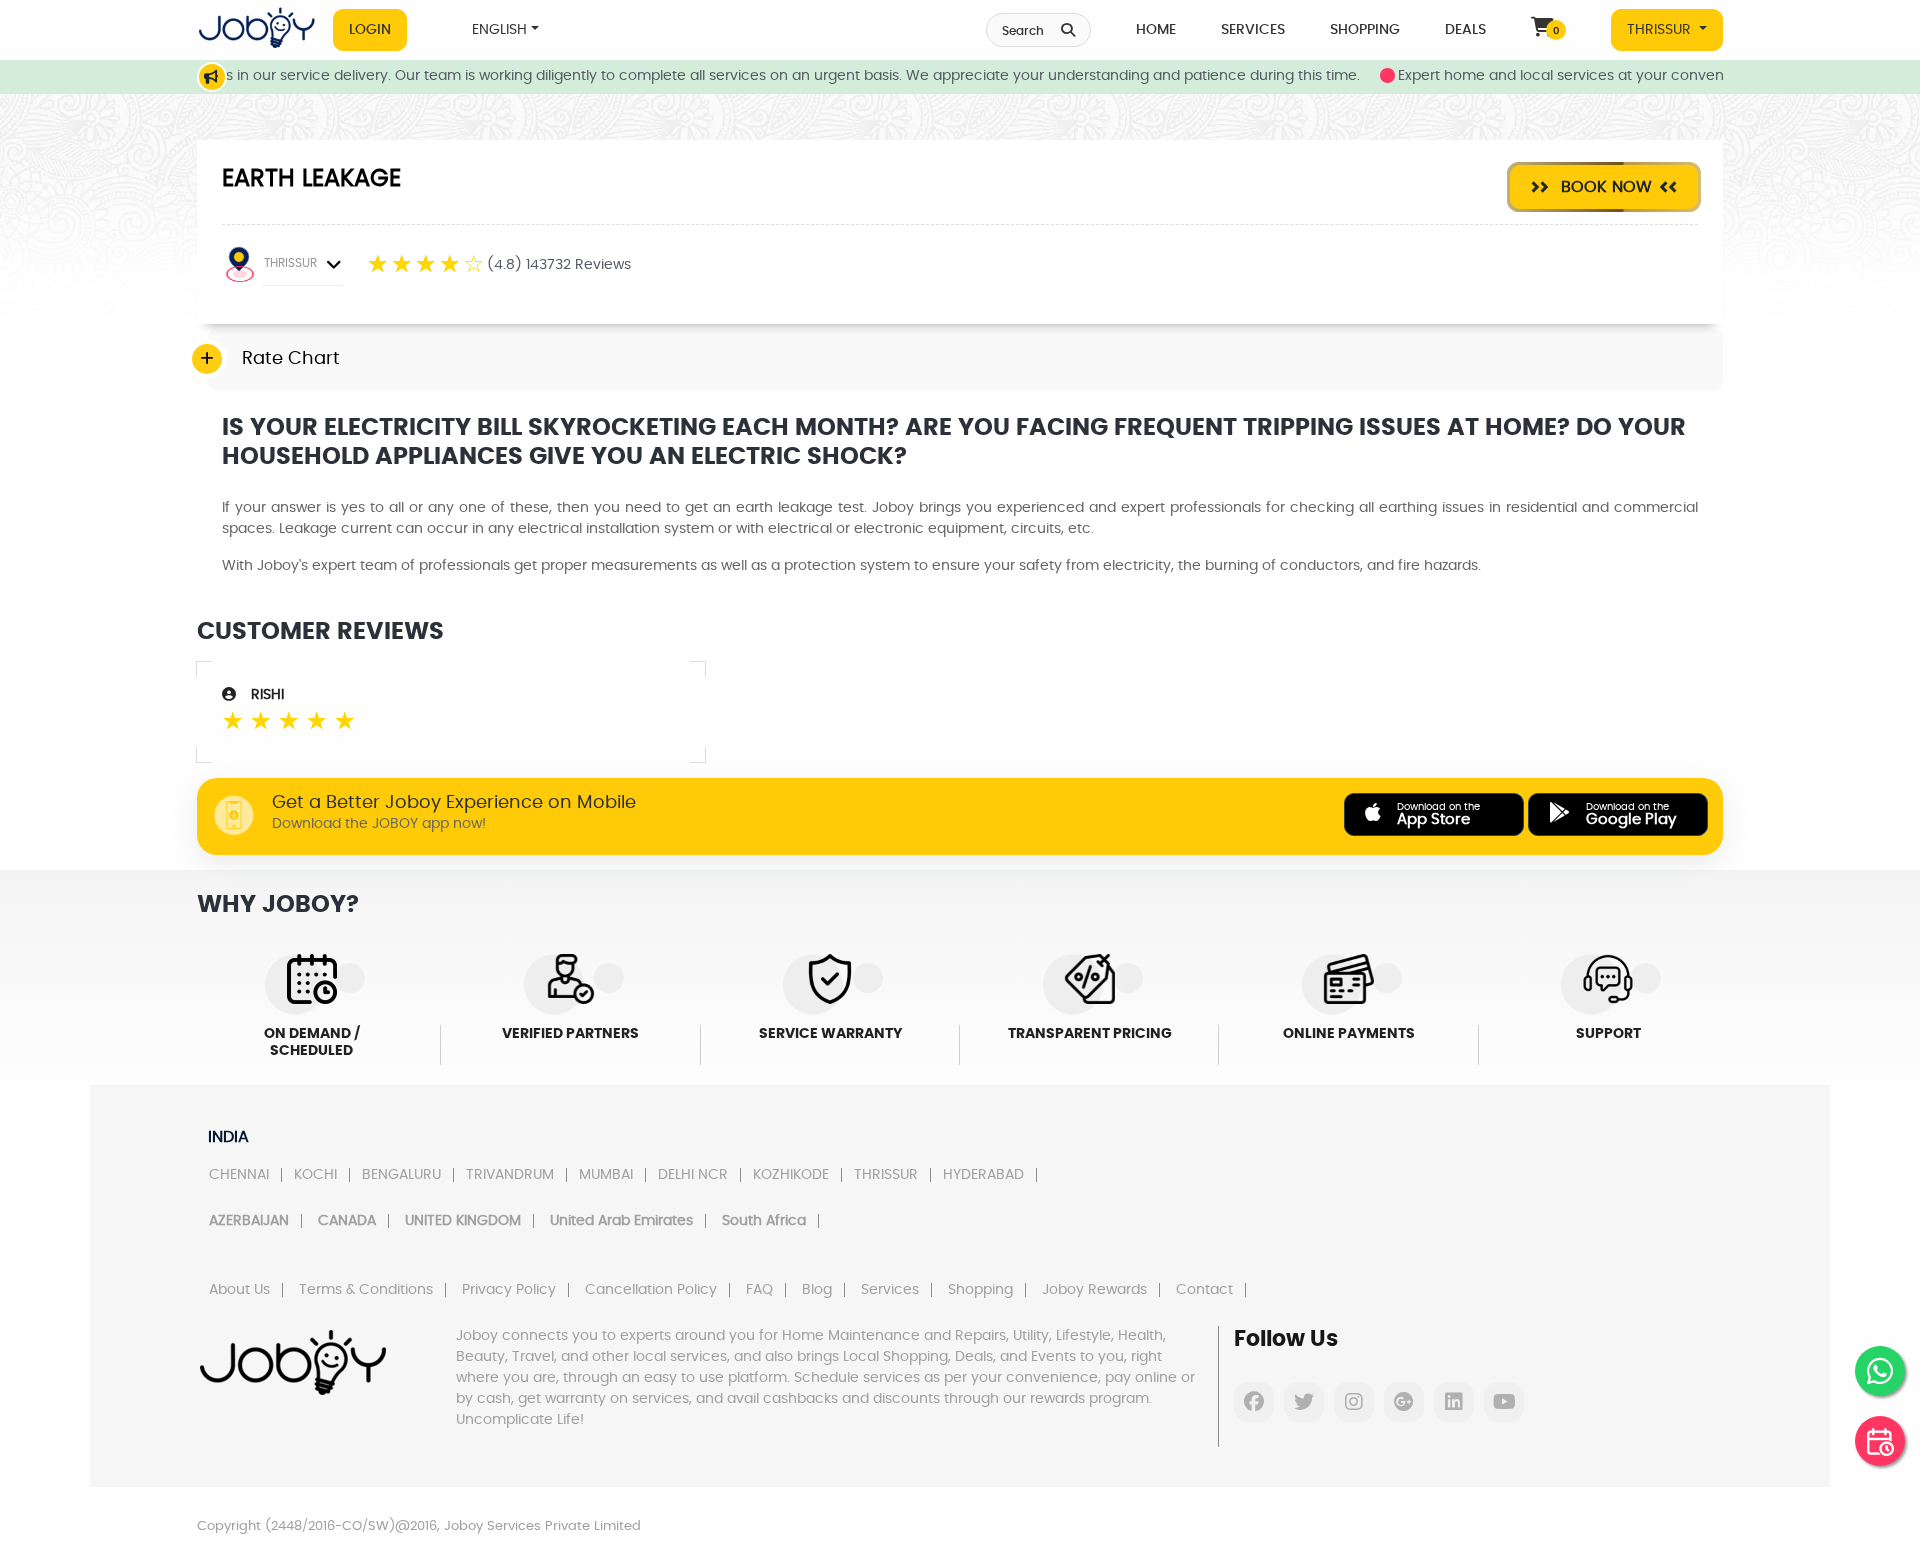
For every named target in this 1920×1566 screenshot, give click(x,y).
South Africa (764, 1221)
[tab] (965, 360)
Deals (1465, 30)
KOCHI (315, 1175)
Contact (1204, 1290)
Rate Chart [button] (291, 359)
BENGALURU (401, 1175)
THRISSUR (1661, 30)
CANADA (347, 1221)
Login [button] (370, 30)
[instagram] (1354, 1402)
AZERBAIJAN (249, 1221)
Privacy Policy (509, 1290)
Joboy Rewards (1094, 1290)
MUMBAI (606, 1175)
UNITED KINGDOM (463, 1221)
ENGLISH (499, 30)
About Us (239, 1290)
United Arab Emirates (621, 1221)
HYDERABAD (983, 1175)
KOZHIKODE (791, 1175)
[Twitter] (1304, 1402)
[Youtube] (1504, 1402)
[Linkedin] (1454, 1402)
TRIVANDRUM (510, 1175)
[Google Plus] (1404, 1402)
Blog (817, 1290)
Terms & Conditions (366, 1290)
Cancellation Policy (651, 1290)
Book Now (1604, 187)
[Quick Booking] (1880, 1441)
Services (1253, 30)
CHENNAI (239, 1175)
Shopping (1365, 30)
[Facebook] (1254, 1402)
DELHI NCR (693, 1175)
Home (1156, 30)
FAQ (759, 1290)
